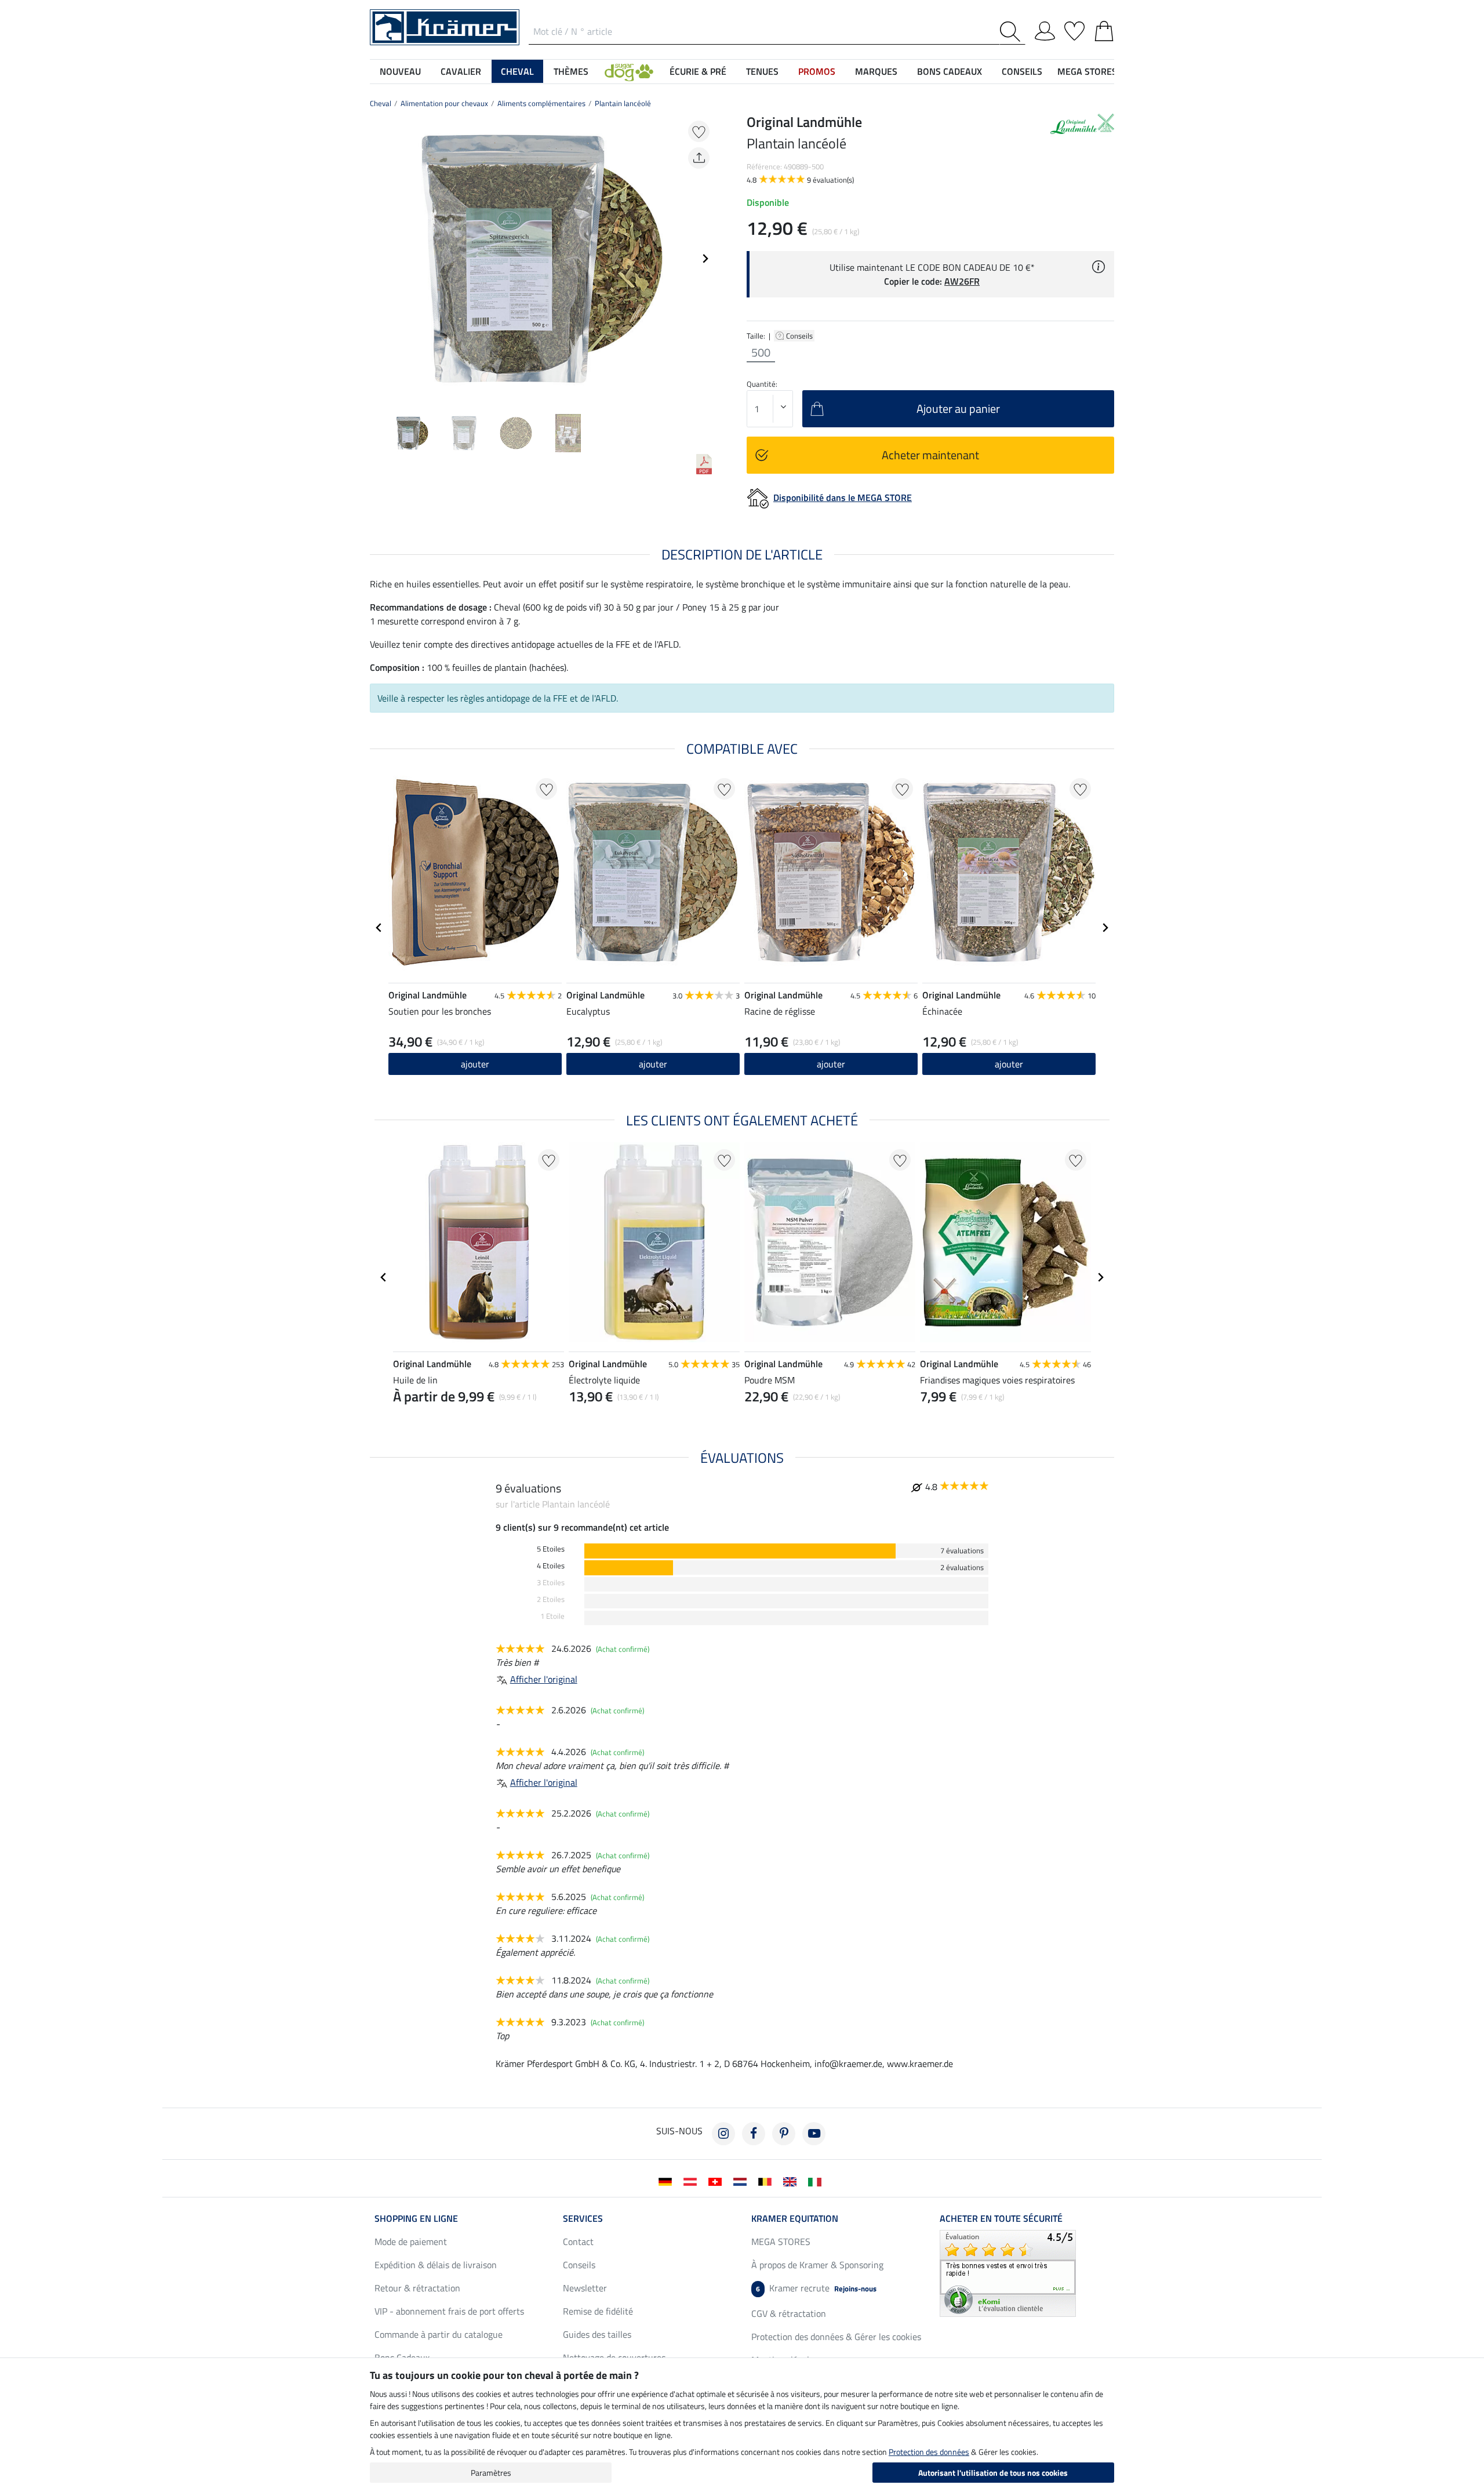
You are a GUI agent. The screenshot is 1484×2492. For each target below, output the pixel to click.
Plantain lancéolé (623, 103)
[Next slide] (705, 259)
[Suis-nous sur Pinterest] (784, 2134)
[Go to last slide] (379, 928)
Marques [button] (876, 71)
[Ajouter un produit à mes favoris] (699, 131)
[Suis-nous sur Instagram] (723, 2134)
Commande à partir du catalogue (439, 2334)
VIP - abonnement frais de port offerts (449, 2311)
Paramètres (491, 2473)
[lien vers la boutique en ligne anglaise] (792, 2181)
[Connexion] (1045, 29)
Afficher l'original (544, 1679)
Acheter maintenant (930, 455)
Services (583, 2218)
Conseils (800, 336)
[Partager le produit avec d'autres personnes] (699, 158)
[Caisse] (1104, 29)
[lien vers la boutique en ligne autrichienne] (692, 2181)
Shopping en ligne (416, 2218)
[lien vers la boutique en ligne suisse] (717, 2181)
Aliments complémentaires (541, 103)
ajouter (475, 1064)
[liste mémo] (1074, 29)
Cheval (381, 103)
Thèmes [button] (571, 71)
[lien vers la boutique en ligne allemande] (668, 2181)
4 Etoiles (551, 1566)
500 (761, 353)
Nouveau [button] (400, 71)
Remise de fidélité (598, 2311)
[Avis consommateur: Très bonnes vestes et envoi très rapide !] (1008, 2272)
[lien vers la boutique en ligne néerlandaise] (742, 2181)
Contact (578, 2242)
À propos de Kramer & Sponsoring (817, 2265)
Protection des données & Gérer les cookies (836, 2337)
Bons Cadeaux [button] (950, 71)
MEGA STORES (1087, 71)
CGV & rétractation (789, 2313)
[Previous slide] (379, 259)
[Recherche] (1012, 32)
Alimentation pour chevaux (444, 103)
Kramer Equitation (795, 2218)
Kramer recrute (816, 2288)
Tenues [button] (762, 71)
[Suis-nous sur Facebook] (754, 2134)
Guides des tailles (597, 2334)
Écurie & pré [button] (698, 71)
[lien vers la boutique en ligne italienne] (817, 2181)
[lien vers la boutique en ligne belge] (767, 2181)
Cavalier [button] (461, 71)
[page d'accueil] (445, 26)
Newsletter (585, 2288)
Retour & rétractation (417, 2288)
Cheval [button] (517, 71)
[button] (629, 71)
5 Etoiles (551, 1549)
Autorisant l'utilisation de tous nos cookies (993, 2473)
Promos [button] (817, 71)
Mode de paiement (411, 2242)
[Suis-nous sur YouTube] (814, 2134)
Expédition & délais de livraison (436, 2265)
